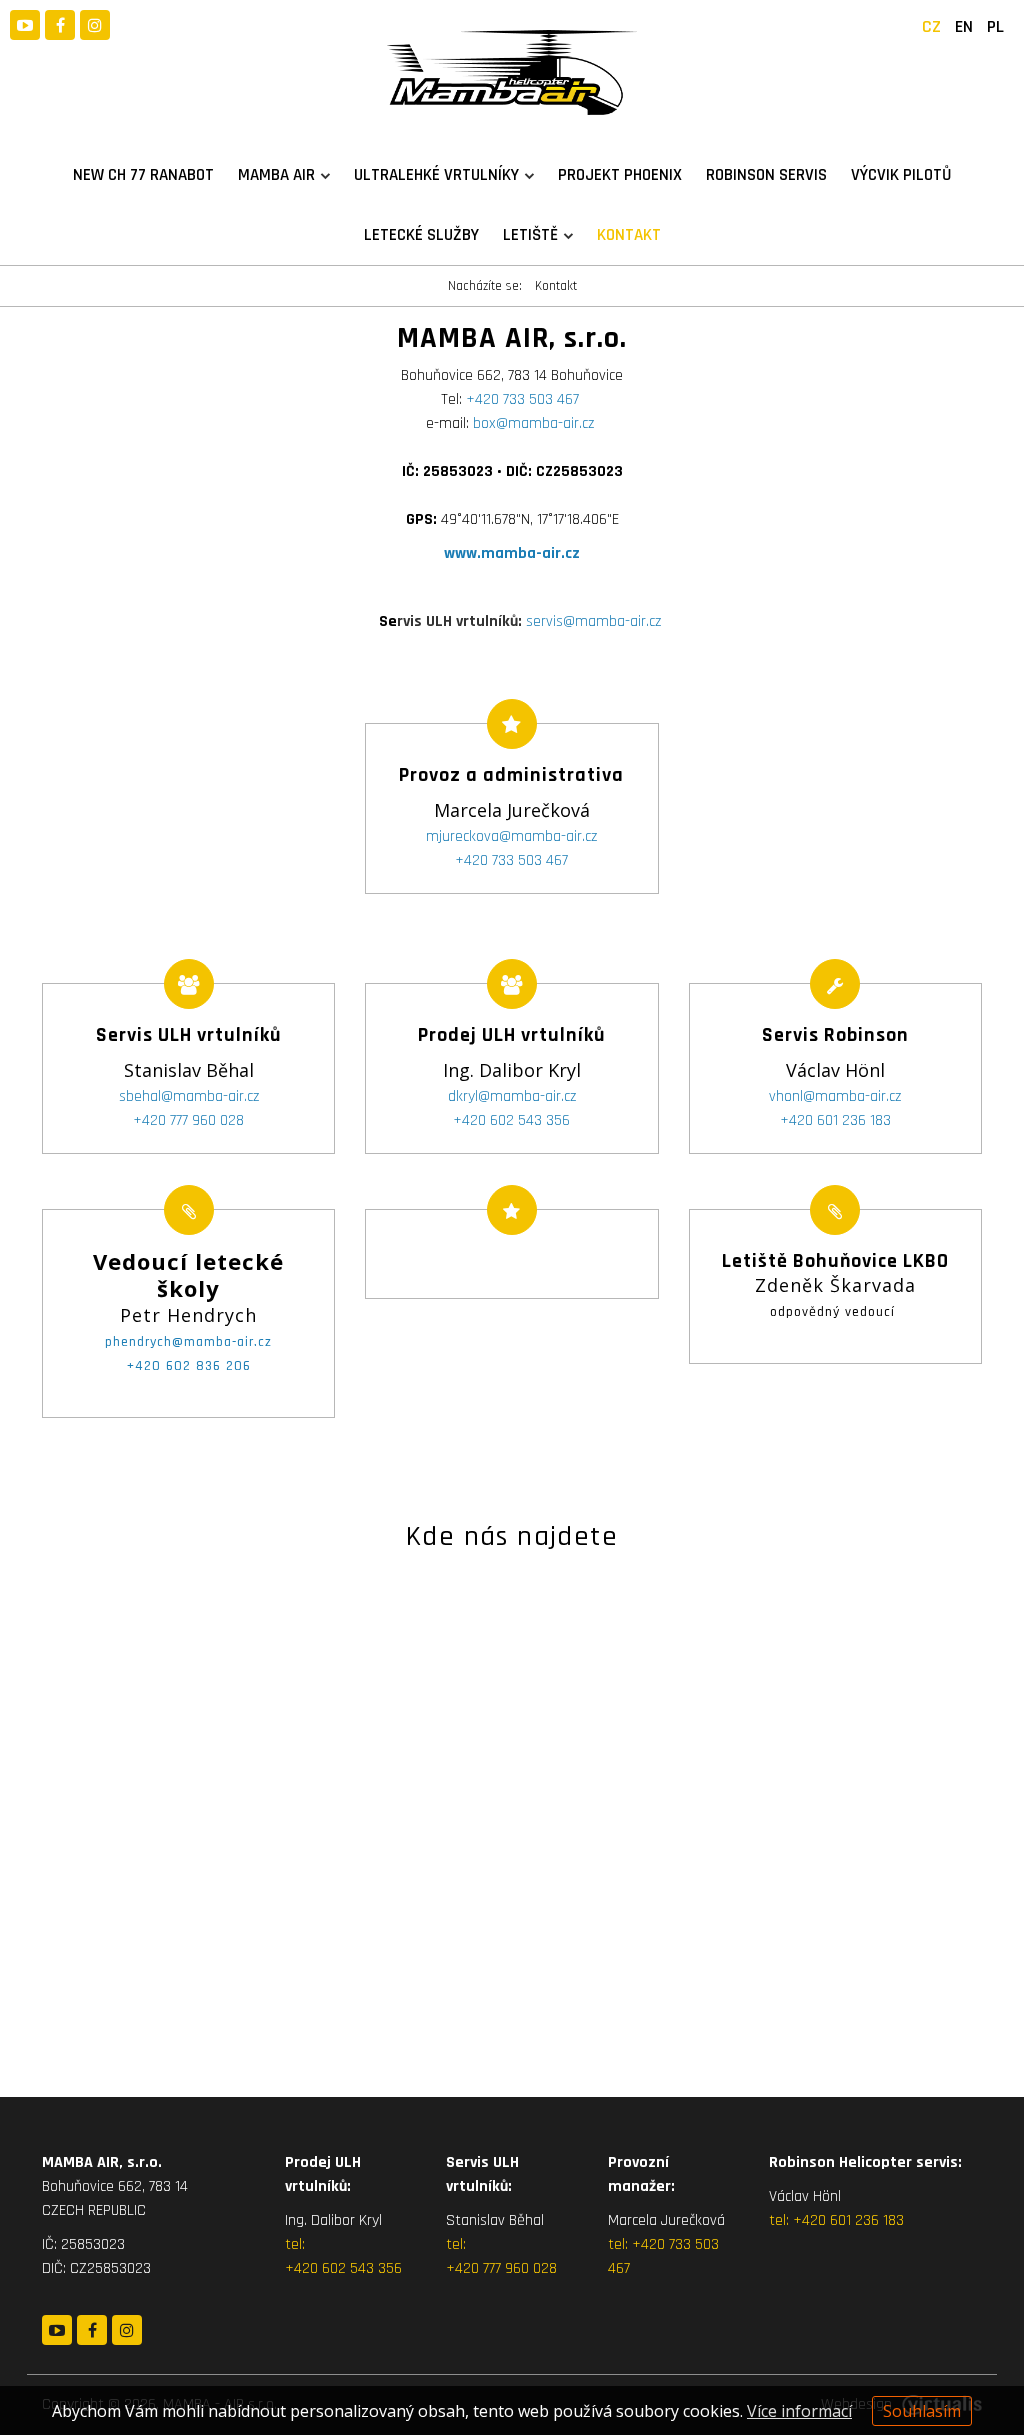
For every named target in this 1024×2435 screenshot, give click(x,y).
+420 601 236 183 (835, 1120)
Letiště (530, 235)
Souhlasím (922, 2411)
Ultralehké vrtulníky (436, 175)
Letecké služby (421, 235)
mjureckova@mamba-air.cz (511, 836)
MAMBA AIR (276, 175)
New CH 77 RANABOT (143, 175)
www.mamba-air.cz (512, 553)
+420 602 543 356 (511, 1120)
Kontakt (629, 235)
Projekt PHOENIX (620, 175)
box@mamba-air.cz (533, 423)
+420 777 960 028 (188, 1120)
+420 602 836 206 (189, 1366)
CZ (931, 26)
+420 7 (653, 2244)
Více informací (799, 2411)
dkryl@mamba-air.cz (512, 1096)
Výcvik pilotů (901, 175)
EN (964, 26)
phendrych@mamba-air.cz (188, 1342)
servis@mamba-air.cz (529, 621)
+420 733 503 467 (522, 399)
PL (995, 26)
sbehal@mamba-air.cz (189, 1096)
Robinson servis (766, 175)
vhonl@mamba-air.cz (835, 1096)
